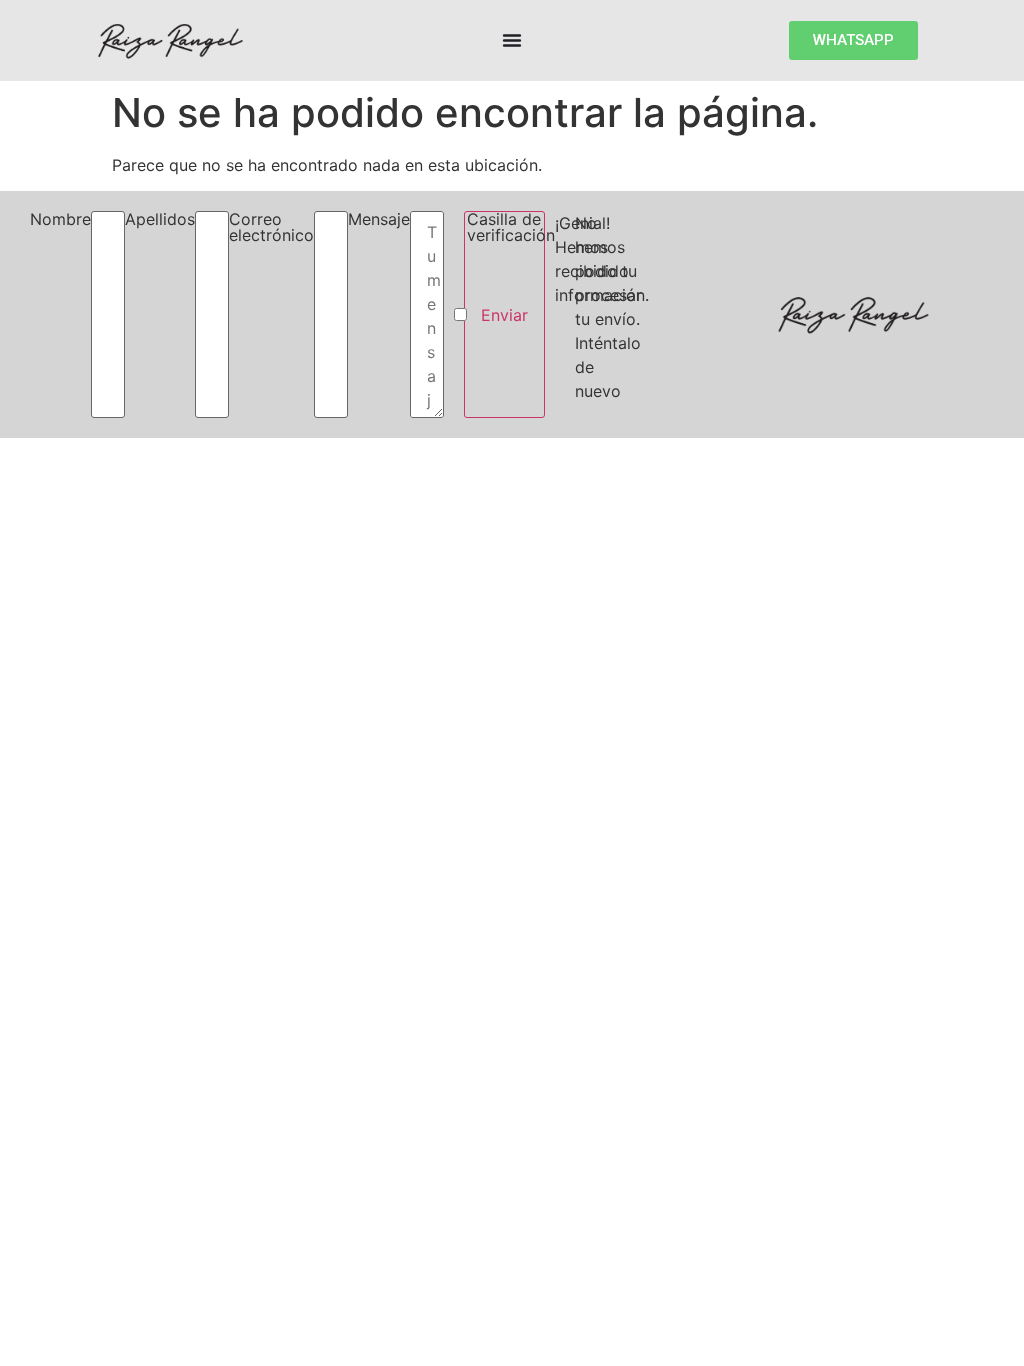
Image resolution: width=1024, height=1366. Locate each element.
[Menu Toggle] (512, 40)
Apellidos (160, 220)
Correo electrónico (271, 228)
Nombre (60, 220)
